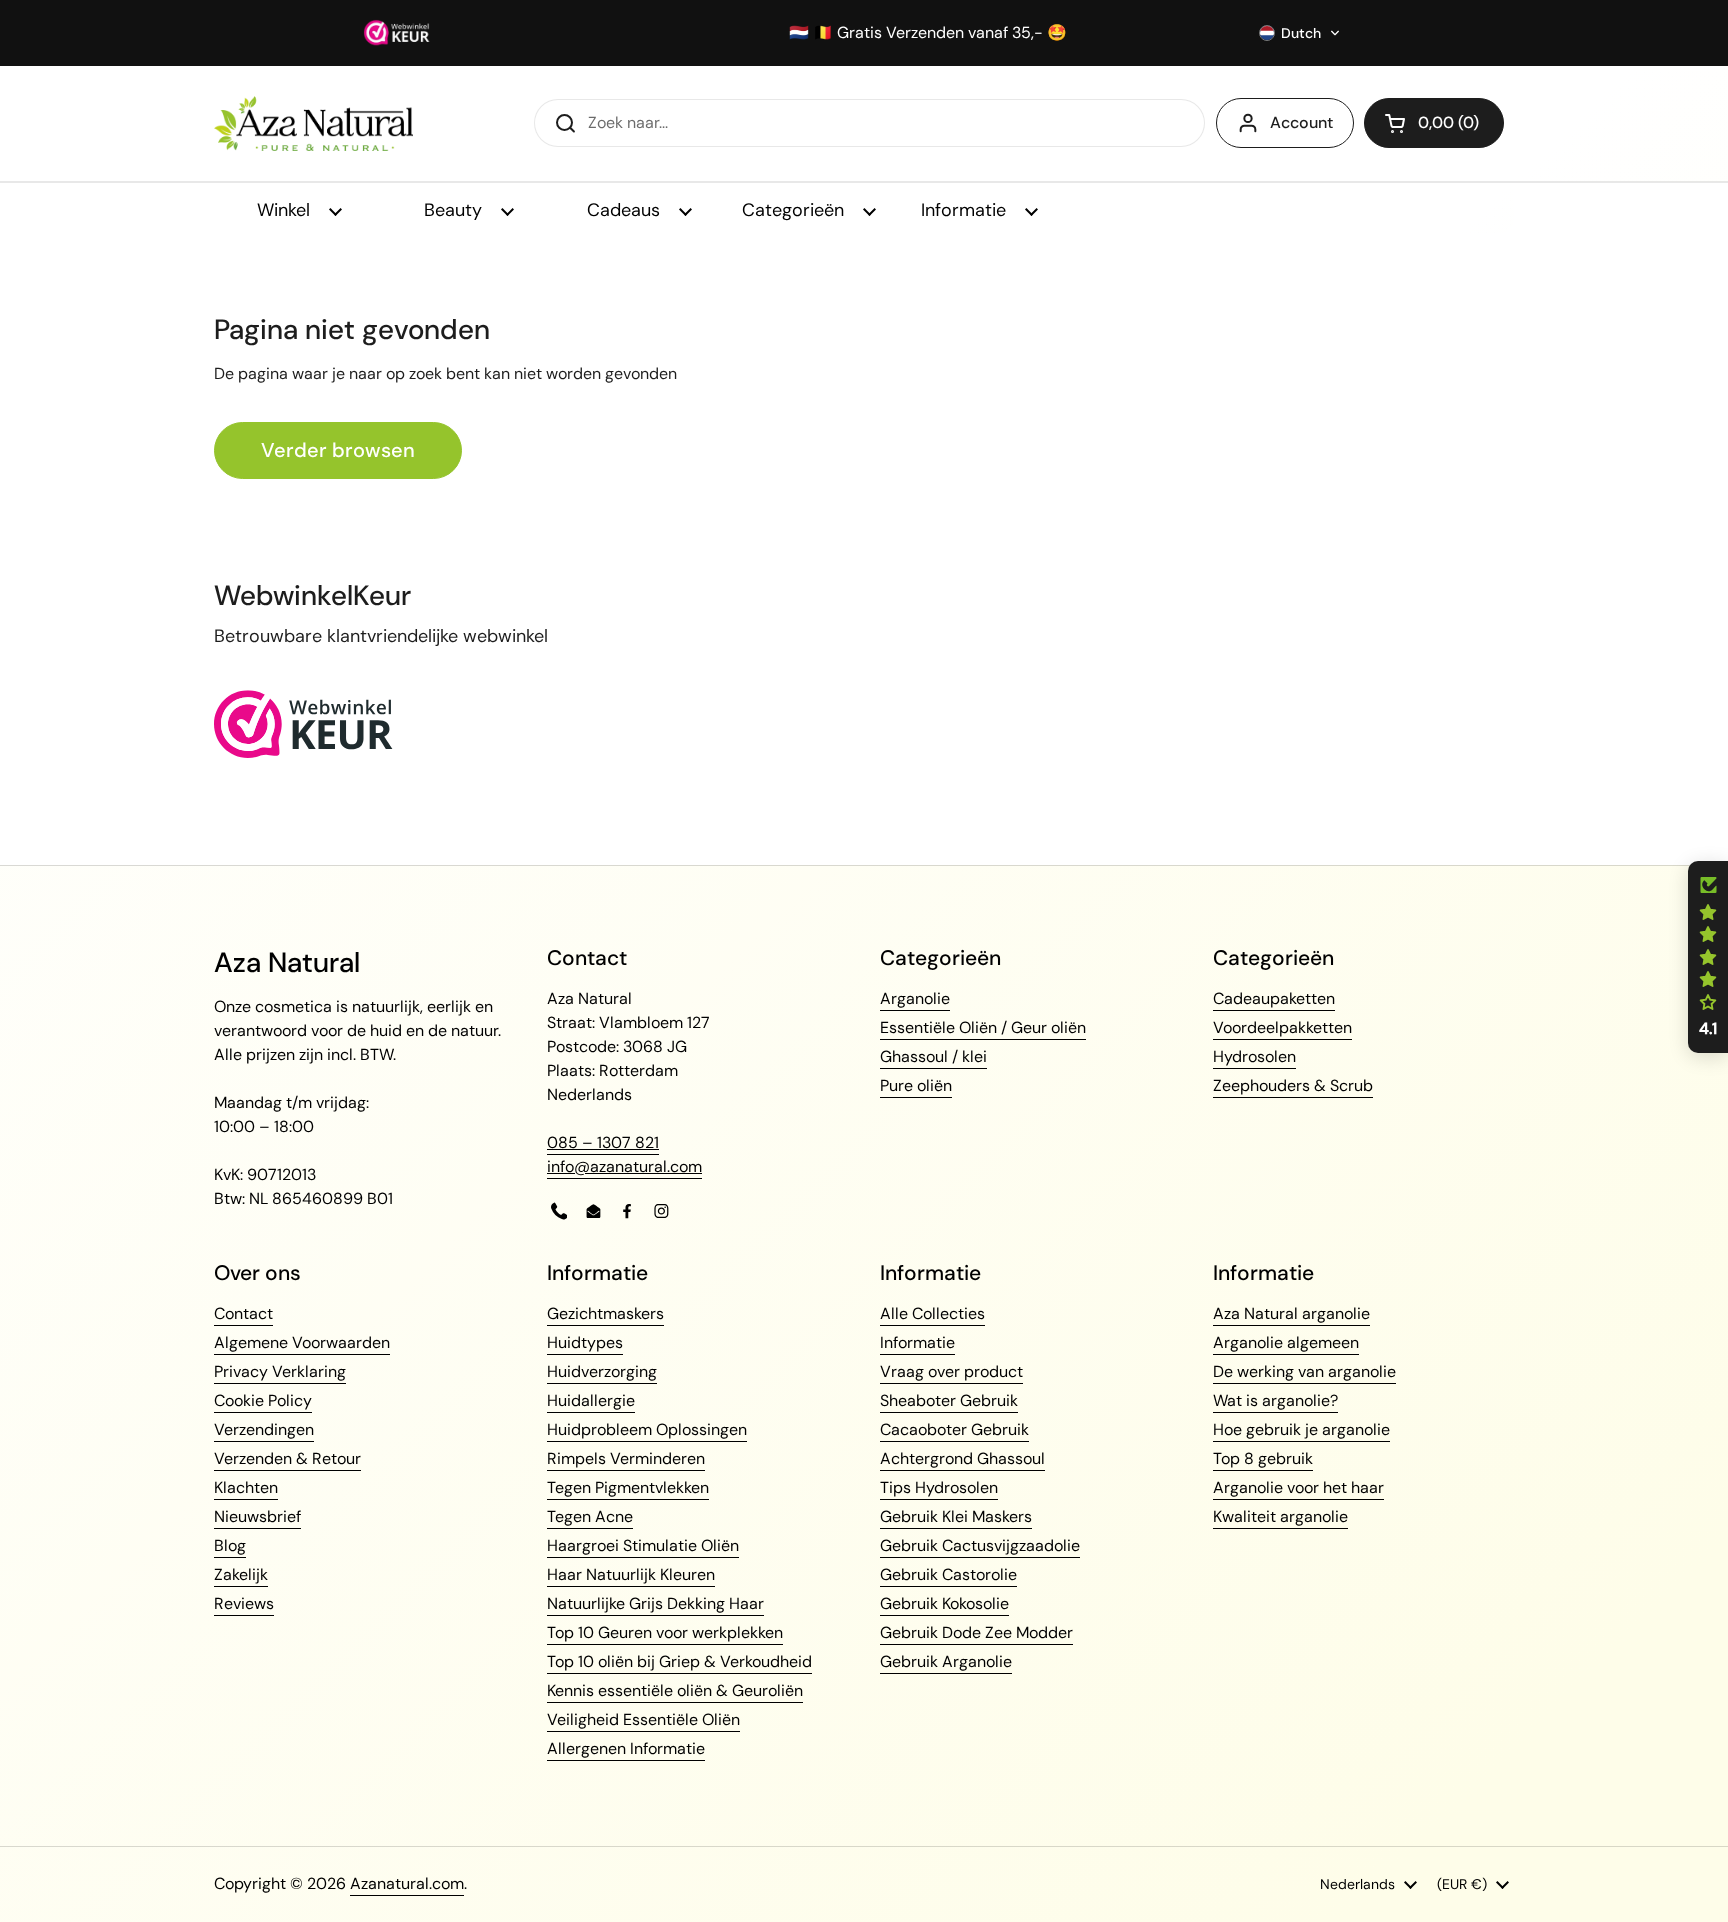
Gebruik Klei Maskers (956, 1516)
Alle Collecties (932, 1313)
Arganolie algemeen (1286, 1342)
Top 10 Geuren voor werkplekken (665, 1632)
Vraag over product (951, 1371)
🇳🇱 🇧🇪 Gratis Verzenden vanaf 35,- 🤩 (928, 33)
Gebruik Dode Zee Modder (976, 1632)
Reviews (244, 1603)
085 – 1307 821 (603, 1142)
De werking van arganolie (1304, 1371)
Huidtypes (585, 1342)
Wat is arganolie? (1275, 1400)
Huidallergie (591, 1400)
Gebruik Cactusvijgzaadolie (980, 1545)
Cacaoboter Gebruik (954, 1429)
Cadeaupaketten (1274, 998)
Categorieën (795, 210)
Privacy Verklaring (280, 1371)
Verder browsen (338, 450)
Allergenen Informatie (626, 1748)
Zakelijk (241, 1574)
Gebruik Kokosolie (944, 1603)
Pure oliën (916, 1085)
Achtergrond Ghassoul (962, 1458)
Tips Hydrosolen (939, 1487)
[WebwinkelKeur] (303, 752)
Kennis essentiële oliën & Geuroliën (675, 1690)
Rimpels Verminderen (626, 1458)
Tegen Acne (590, 1516)
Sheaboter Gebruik (949, 1400)
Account (1301, 122)
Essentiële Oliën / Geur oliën (983, 1027)
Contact (243, 1313)
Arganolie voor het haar (1298, 1487)
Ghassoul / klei (933, 1056)
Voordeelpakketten (1282, 1027)
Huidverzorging (602, 1371)
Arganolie (915, 998)
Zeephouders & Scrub (1293, 1085)
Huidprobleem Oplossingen (647, 1429)
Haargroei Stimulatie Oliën (643, 1545)
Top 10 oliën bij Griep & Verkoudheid (679, 1661)
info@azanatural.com (624, 1166)
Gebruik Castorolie (948, 1574)
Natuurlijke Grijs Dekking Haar (655, 1603)
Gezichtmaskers (605, 1313)
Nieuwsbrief (257, 1516)
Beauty (455, 210)
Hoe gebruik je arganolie (1301, 1429)
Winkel (286, 210)
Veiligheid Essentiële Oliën (643, 1719)
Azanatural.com (407, 1883)
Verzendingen (264, 1429)
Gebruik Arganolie (946, 1661)
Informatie (966, 210)
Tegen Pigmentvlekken (628, 1487)
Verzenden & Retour (287, 1458)
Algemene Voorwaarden (302, 1342)
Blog (230, 1545)
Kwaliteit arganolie (1280, 1516)
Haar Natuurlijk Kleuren (631, 1574)
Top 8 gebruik (1263, 1458)
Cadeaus (626, 210)
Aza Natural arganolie (1291, 1313)
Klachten (246, 1487)
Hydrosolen (1254, 1056)
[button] (1300, 33)
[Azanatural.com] (313, 123)
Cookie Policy (263, 1400)
